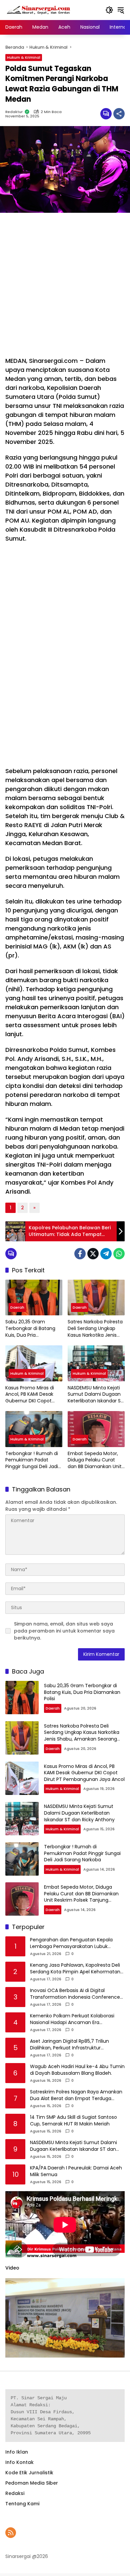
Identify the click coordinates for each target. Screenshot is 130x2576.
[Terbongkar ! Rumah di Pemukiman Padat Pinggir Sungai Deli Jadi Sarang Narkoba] (34, 1429)
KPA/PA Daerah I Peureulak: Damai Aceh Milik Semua (76, 2171)
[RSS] (11, 2533)
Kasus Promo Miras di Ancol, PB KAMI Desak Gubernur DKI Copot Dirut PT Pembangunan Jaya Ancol (32, 1395)
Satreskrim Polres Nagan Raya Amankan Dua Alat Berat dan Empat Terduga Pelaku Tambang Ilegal (76, 2095)
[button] (109, 10)
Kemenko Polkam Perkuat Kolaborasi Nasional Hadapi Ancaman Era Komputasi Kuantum (72, 2019)
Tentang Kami (22, 2504)
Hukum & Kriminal (24, 57)
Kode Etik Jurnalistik (29, 2473)
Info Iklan (17, 2452)
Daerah (17, 1307)
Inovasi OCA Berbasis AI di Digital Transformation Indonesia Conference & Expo (75, 1994)
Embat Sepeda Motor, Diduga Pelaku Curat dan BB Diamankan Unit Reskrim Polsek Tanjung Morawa (95, 1460)
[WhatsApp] (119, 1254)
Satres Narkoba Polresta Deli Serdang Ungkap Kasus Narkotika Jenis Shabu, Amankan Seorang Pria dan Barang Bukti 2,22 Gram (96, 1329)
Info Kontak (19, 2462)
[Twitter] (93, 1254)
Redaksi (15, 2493)
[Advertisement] (65, 284)
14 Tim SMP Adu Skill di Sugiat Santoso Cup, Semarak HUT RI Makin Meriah (73, 2121)
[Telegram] (106, 1254)
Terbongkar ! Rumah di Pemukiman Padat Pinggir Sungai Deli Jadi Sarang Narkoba (32, 1460)
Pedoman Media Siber (32, 2483)
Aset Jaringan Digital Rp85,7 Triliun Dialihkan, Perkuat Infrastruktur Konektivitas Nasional (69, 2045)
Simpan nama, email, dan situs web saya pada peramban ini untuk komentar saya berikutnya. (64, 1631)
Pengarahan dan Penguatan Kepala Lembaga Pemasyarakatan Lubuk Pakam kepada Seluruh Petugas (71, 1943)
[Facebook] (80, 1254)
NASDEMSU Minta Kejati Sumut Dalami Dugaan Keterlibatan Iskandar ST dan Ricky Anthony (96, 1395)
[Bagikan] (119, 114)
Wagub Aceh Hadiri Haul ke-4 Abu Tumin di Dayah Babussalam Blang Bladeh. (77, 2070)
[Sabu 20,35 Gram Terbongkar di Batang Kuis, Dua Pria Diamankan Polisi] (34, 1298)
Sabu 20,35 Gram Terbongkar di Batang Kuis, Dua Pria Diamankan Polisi (30, 1329)
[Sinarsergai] (39, 10)
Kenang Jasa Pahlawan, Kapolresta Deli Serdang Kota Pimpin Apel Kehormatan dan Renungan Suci (75, 1969)
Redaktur (14, 112)
